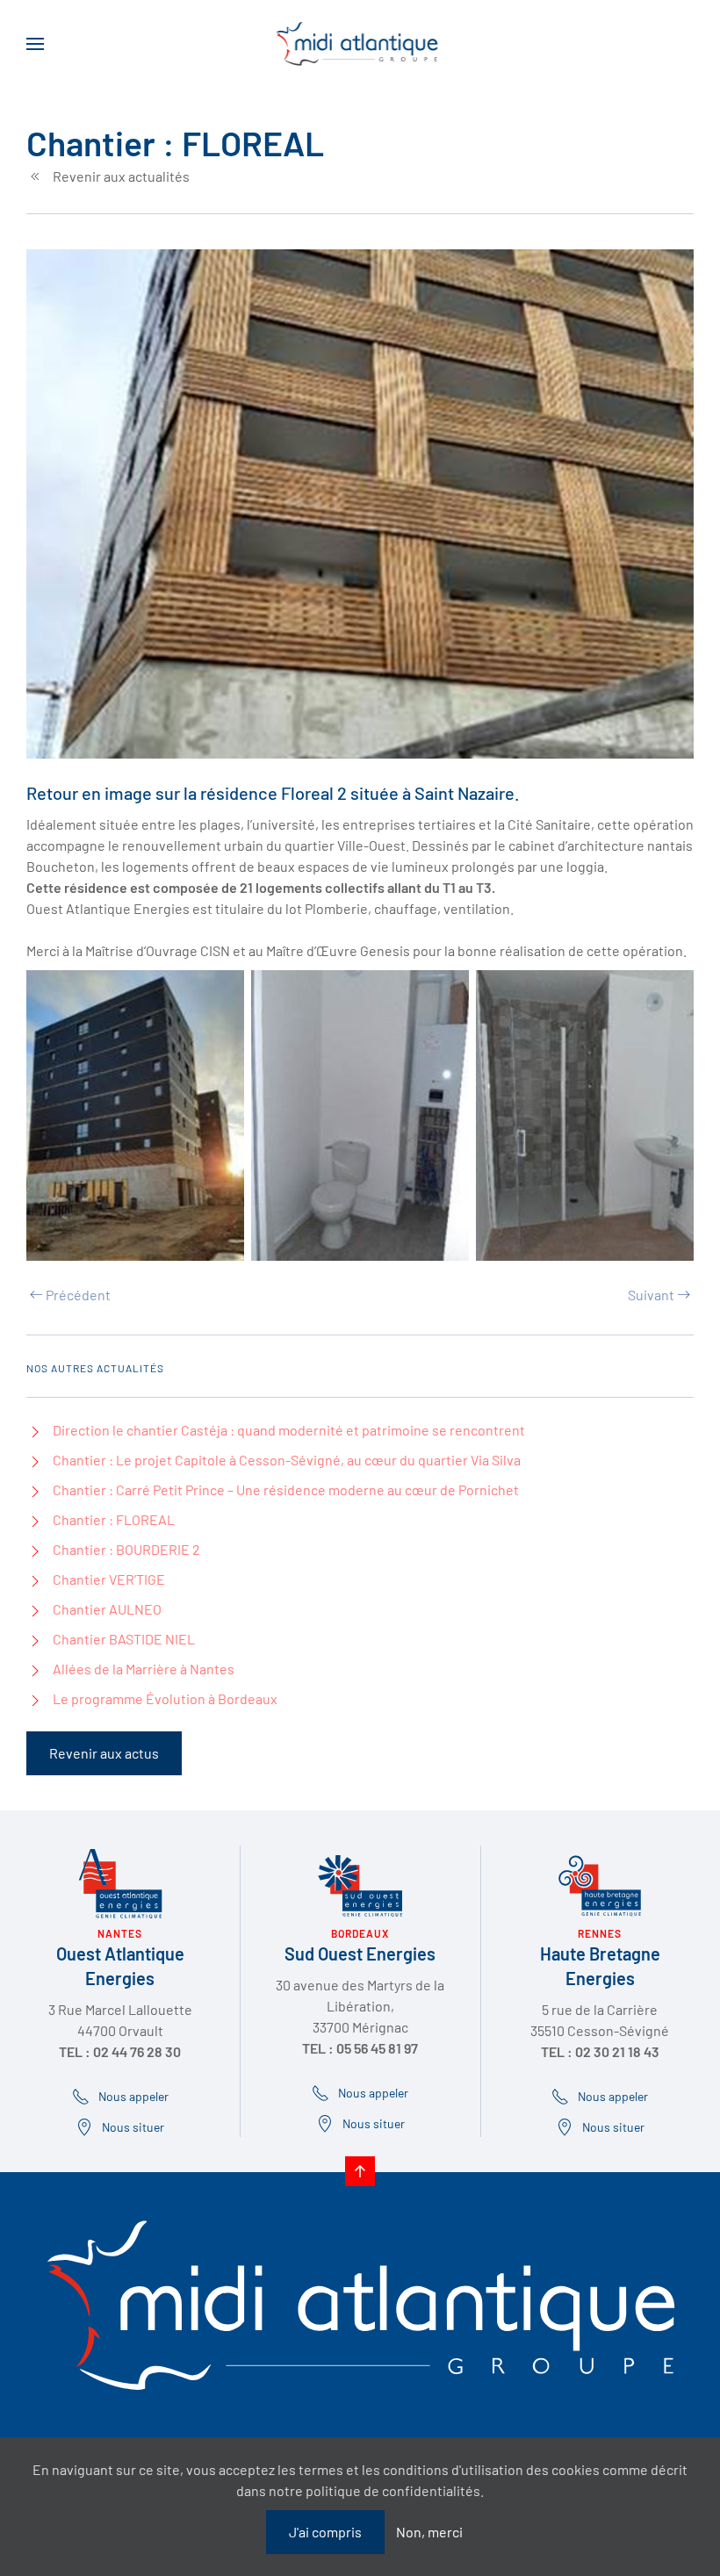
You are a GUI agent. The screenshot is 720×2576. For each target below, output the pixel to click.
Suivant (651, 1295)
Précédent (78, 1295)
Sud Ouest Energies (360, 1954)
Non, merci (429, 2532)
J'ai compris (325, 2532)
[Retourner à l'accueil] (360, 44)
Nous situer (374, 2123)
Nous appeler (373, 2093)
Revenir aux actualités (121, 176)
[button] (35, 44)
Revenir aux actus (104, 1753)
